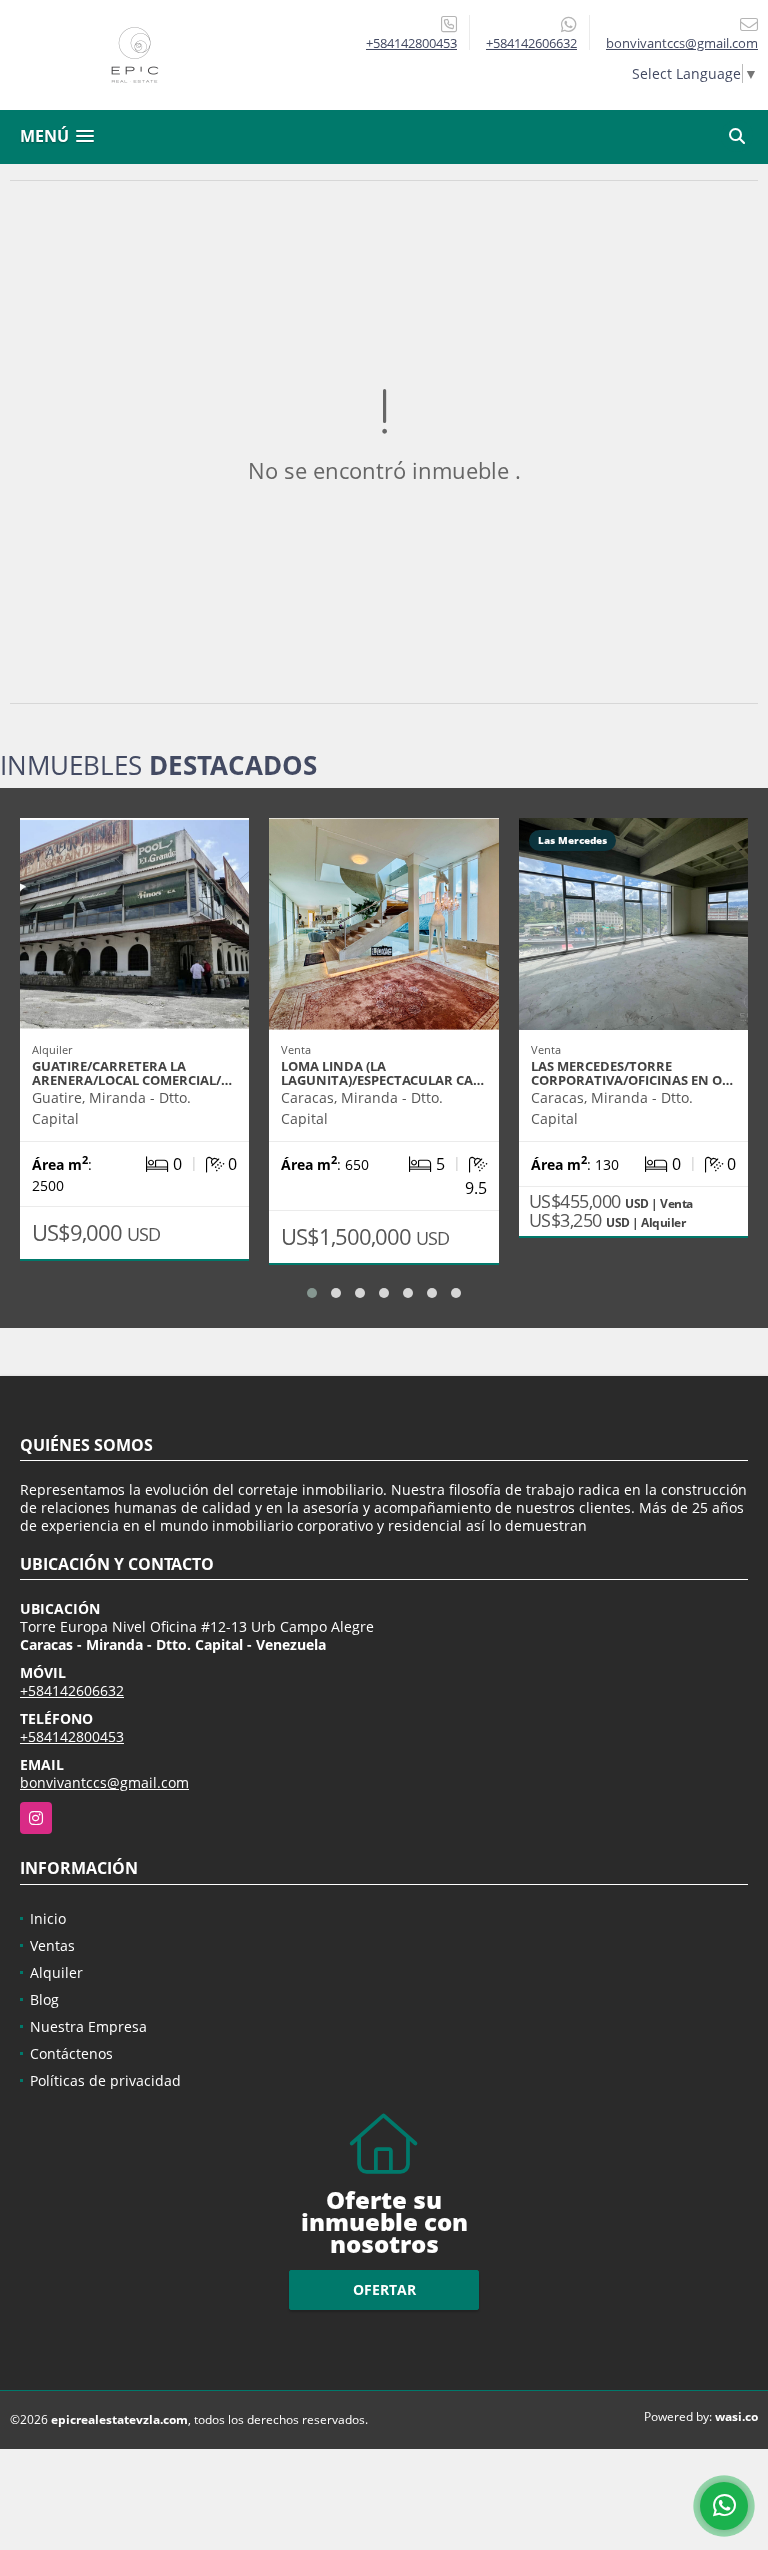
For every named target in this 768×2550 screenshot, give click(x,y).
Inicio (48, 1918)
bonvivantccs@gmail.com (104, 1782)
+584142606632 (531, 43)
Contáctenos (71, 2053)
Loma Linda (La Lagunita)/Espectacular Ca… (382, 1073)
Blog (44, 1999)
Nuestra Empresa (88, 2026)
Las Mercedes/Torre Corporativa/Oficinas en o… (632, 1073)
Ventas (52, 1945)
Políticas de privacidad (105, 2080)
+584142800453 (411, 43)
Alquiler (56, 1972)
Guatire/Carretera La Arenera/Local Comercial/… (132, 1073)
